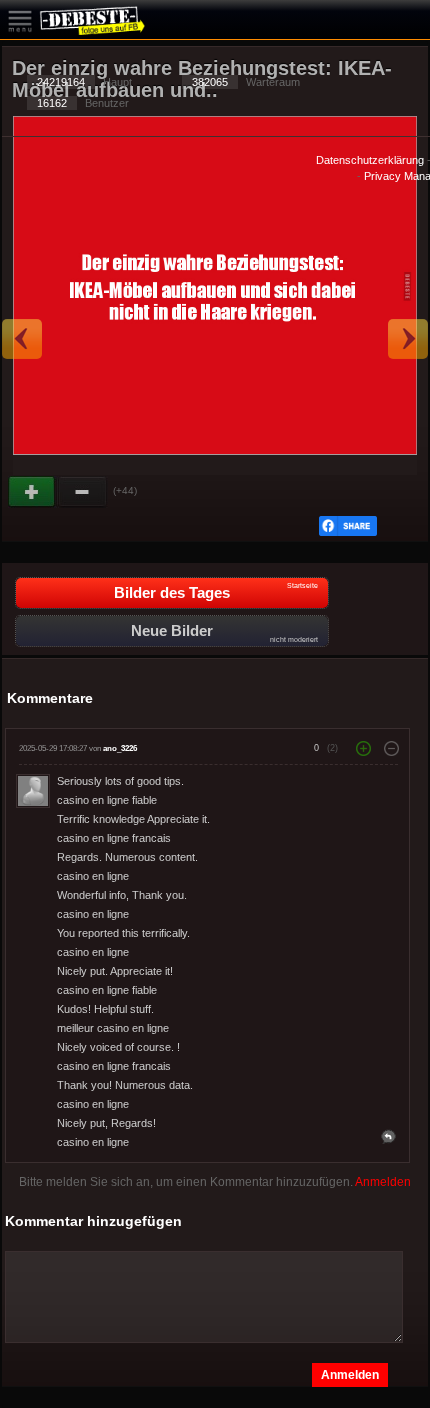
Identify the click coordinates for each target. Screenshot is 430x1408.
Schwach (83, 492)
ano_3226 (120, 748)
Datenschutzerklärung (370, 160)
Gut (33, 492)
